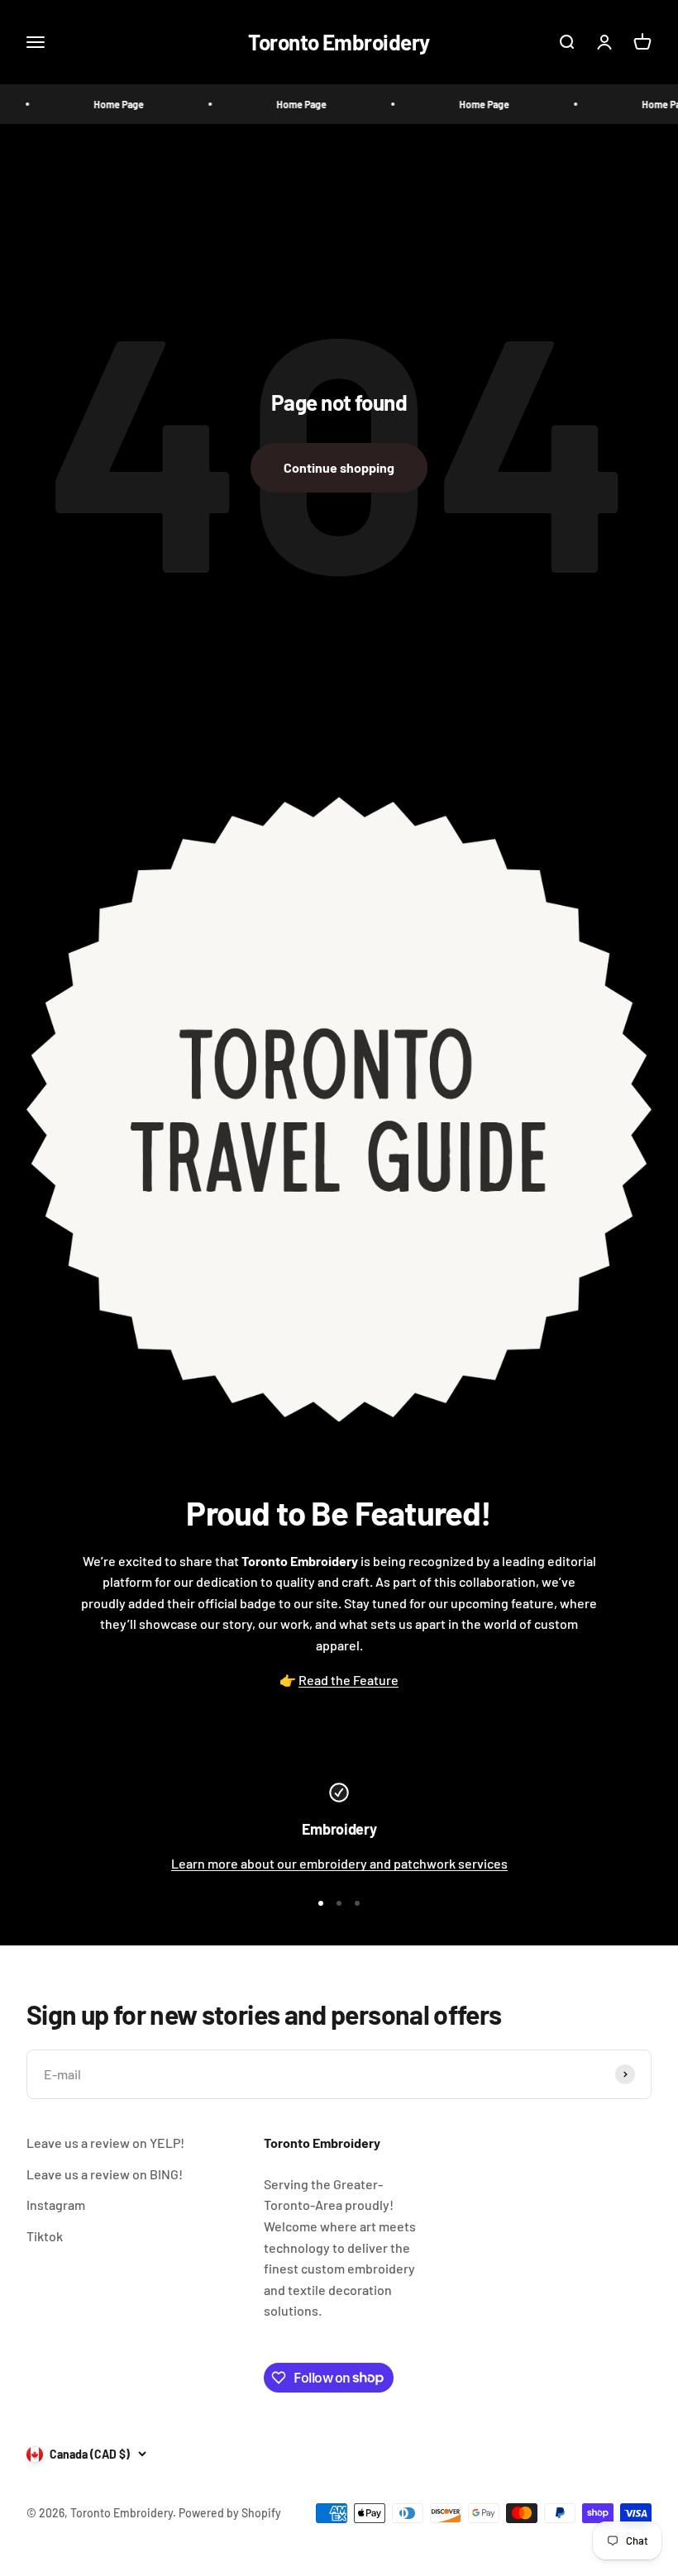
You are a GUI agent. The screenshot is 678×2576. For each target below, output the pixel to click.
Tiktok (45, 2236)
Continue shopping (339, 467)
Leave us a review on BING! (105, 2174)
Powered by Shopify (230, 2513)
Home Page (99, 104)
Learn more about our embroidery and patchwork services (339, 1863)
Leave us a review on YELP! (105, 2143)
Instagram (56, 2205)
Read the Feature (349, 1680)
